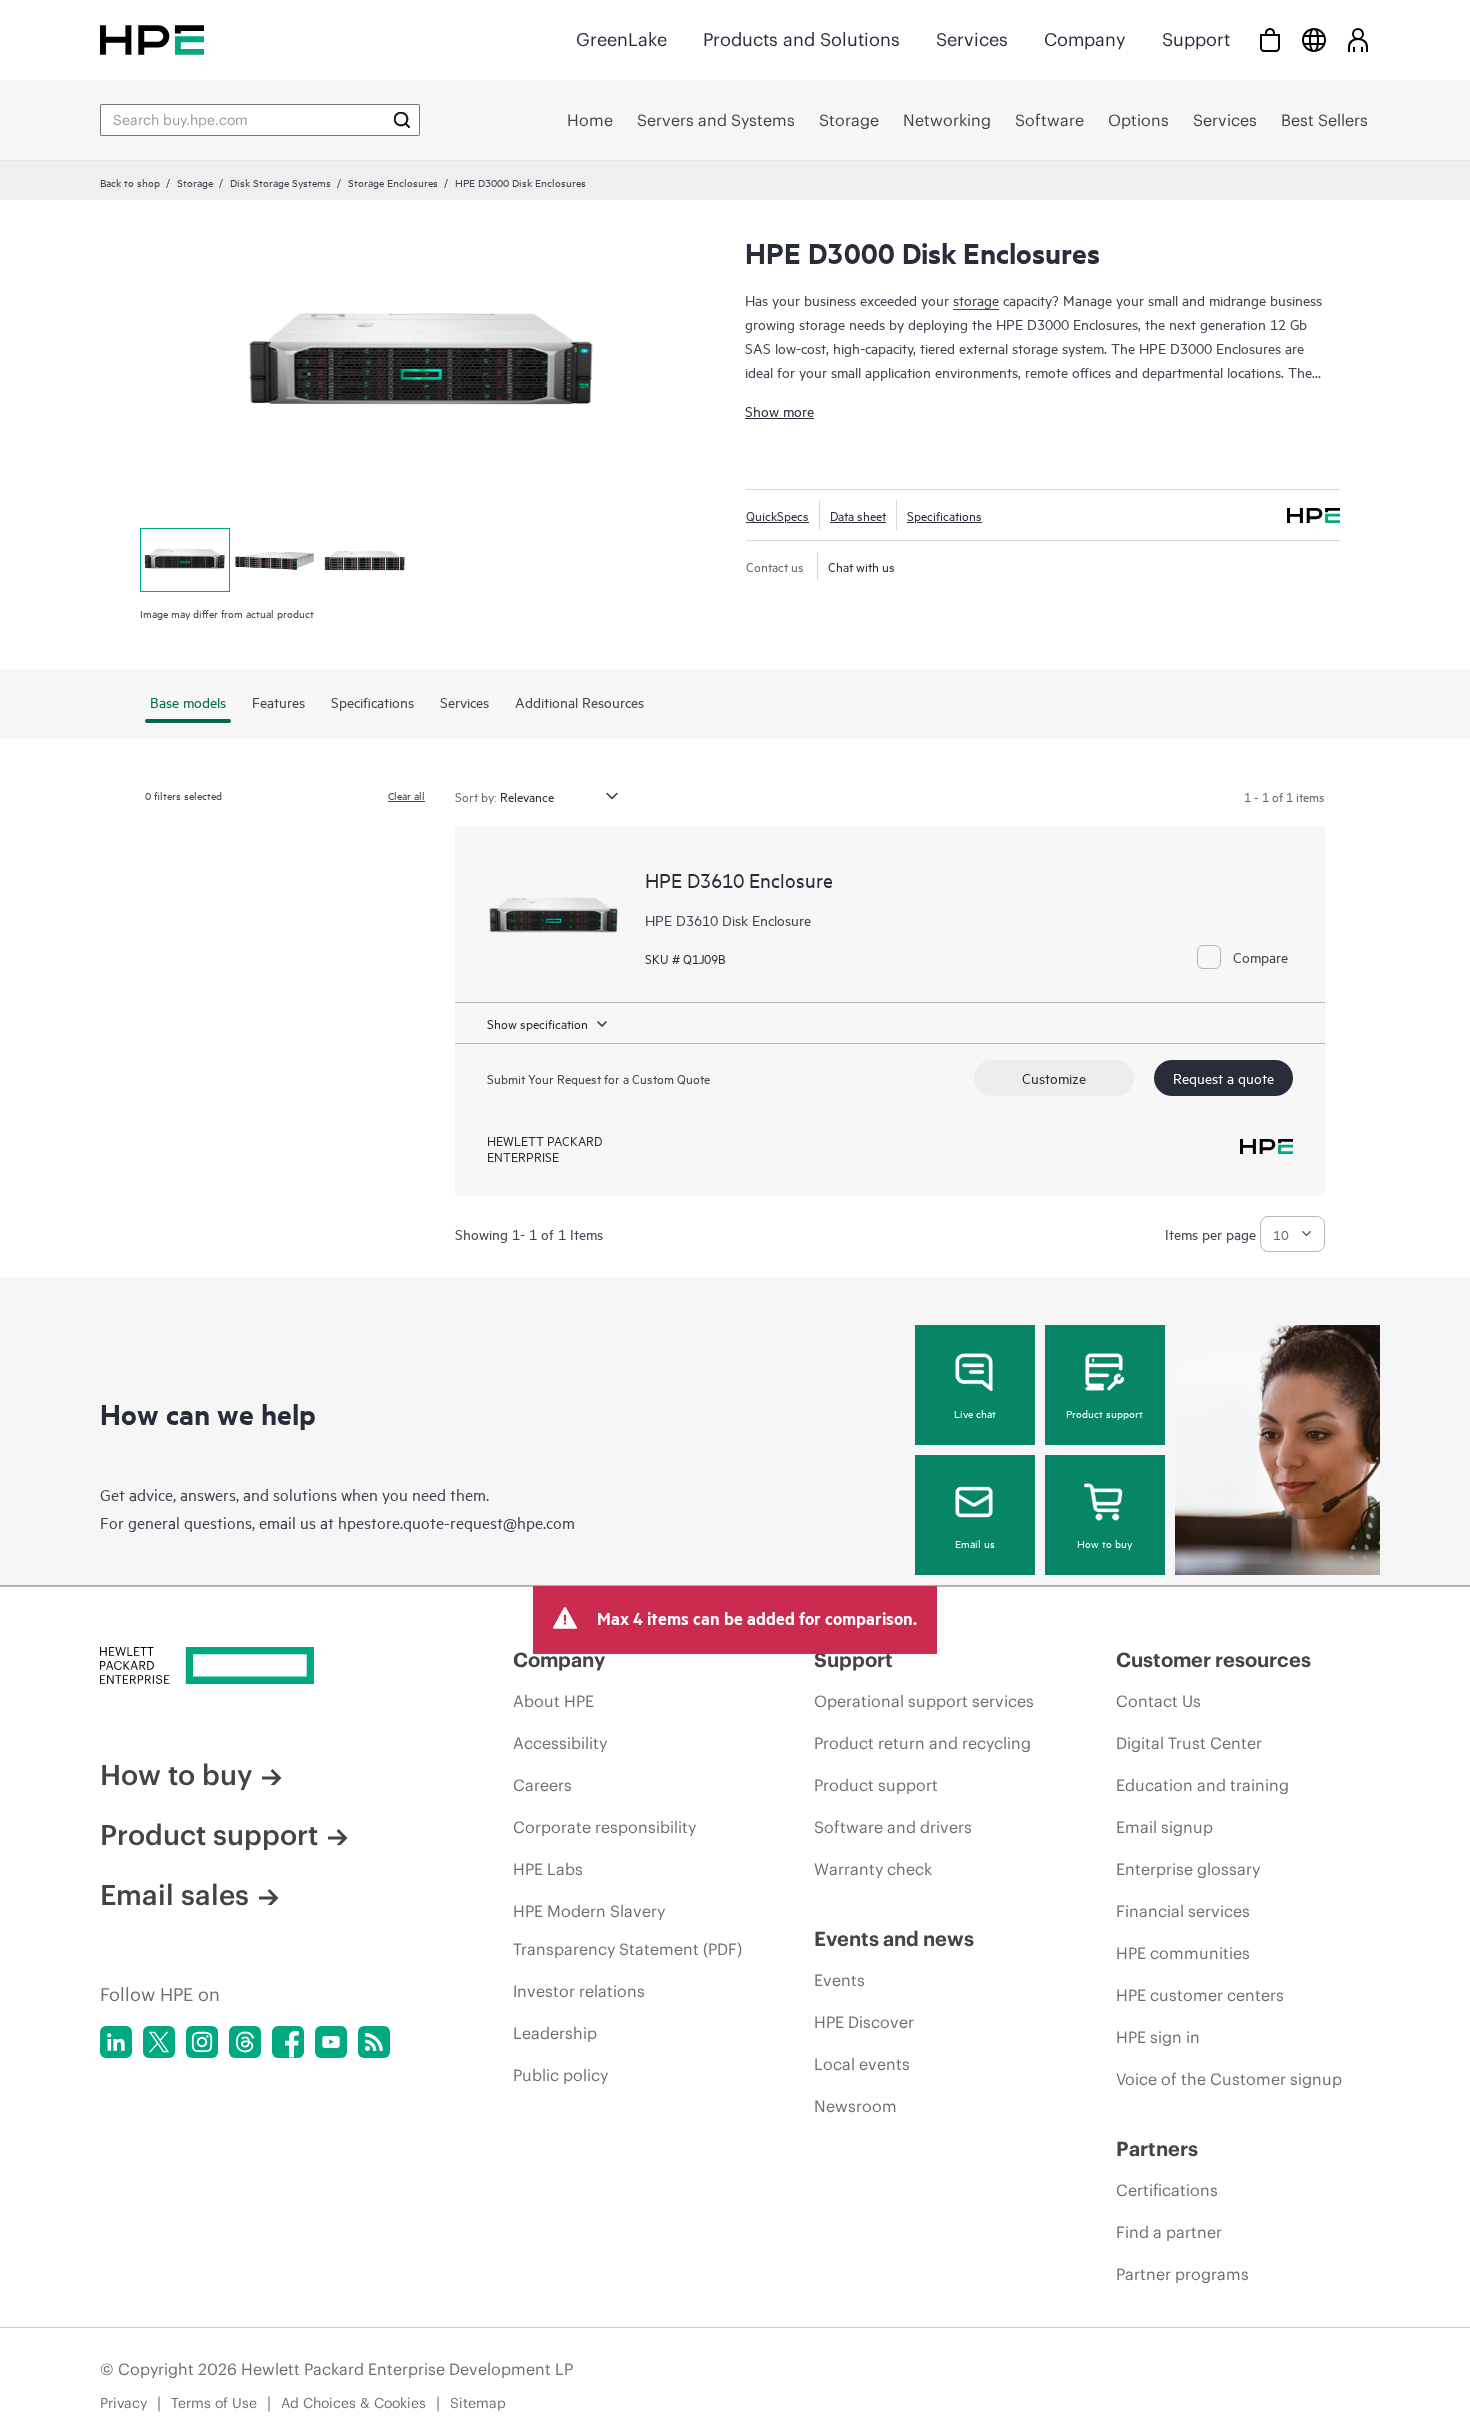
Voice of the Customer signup (1229, 2079)
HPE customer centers (1200, 1995)
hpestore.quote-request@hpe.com (456, 1522)
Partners (1157, 2148)
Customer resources (1213, 1659)
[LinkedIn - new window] (116, 2042)
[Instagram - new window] (202, 2042)
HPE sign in (1158, 2037)
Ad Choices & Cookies (353, 2403)
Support (1196, 39)
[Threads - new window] (245, 2042)
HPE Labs (548, 1869)
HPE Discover (864, 2022)
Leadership (555, 2033)
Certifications (1167, 2190)
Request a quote (1223, 1077)
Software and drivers (893, 1827)
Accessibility (560, 1743)
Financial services (1183, 1911)
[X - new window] (159, 2042)
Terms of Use (214, 2403)
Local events (862, 2064)
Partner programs (1182, 2274)
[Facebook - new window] (288, 2042)
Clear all (406, 795)
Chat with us (861, 566)
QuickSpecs (777, 515)
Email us (975, 1543)
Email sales (174, 1895)
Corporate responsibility (604, 1827)
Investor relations (579, 1991)
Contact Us (1158, 1701)
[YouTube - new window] (331, 2042)
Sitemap (478, 2403)
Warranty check (873, 1869)
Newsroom (855, 2106)
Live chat (975, 1413)
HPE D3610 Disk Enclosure (728, 919)
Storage (195, 182)
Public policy (560, 2075)
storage (976, 299)
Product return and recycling (922, 1743)
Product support (1104, 1413)
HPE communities (1183, 1953)
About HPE (553, 1701)
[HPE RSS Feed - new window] (374, 2042)
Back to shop (130, 182)
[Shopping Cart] (1270, 39)
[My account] (1358, 39)
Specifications (944, 515)
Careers (542, 1785)
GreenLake (621, 39)
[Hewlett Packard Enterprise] (152, 39)
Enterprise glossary (1188, 1869)
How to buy (1104, 1543)
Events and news (894, 1938)
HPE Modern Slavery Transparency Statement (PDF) (627, 1930)
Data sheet (858, 515)
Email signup (1164, 1827)
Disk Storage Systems (280, 182)
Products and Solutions (801, 39)
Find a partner (1169, 2232)
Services (972, 39)
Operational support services (924, 1701)
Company (1085, 39)
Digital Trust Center (1189, 1743)
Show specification (537, 1023)
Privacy (123, 2403)
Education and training (1202, 1785)
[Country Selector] (1314, 39)
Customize (1054, 1077)
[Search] (402, 120)
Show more (779, 410)
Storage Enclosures (393, 182)
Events (839, 1980)
